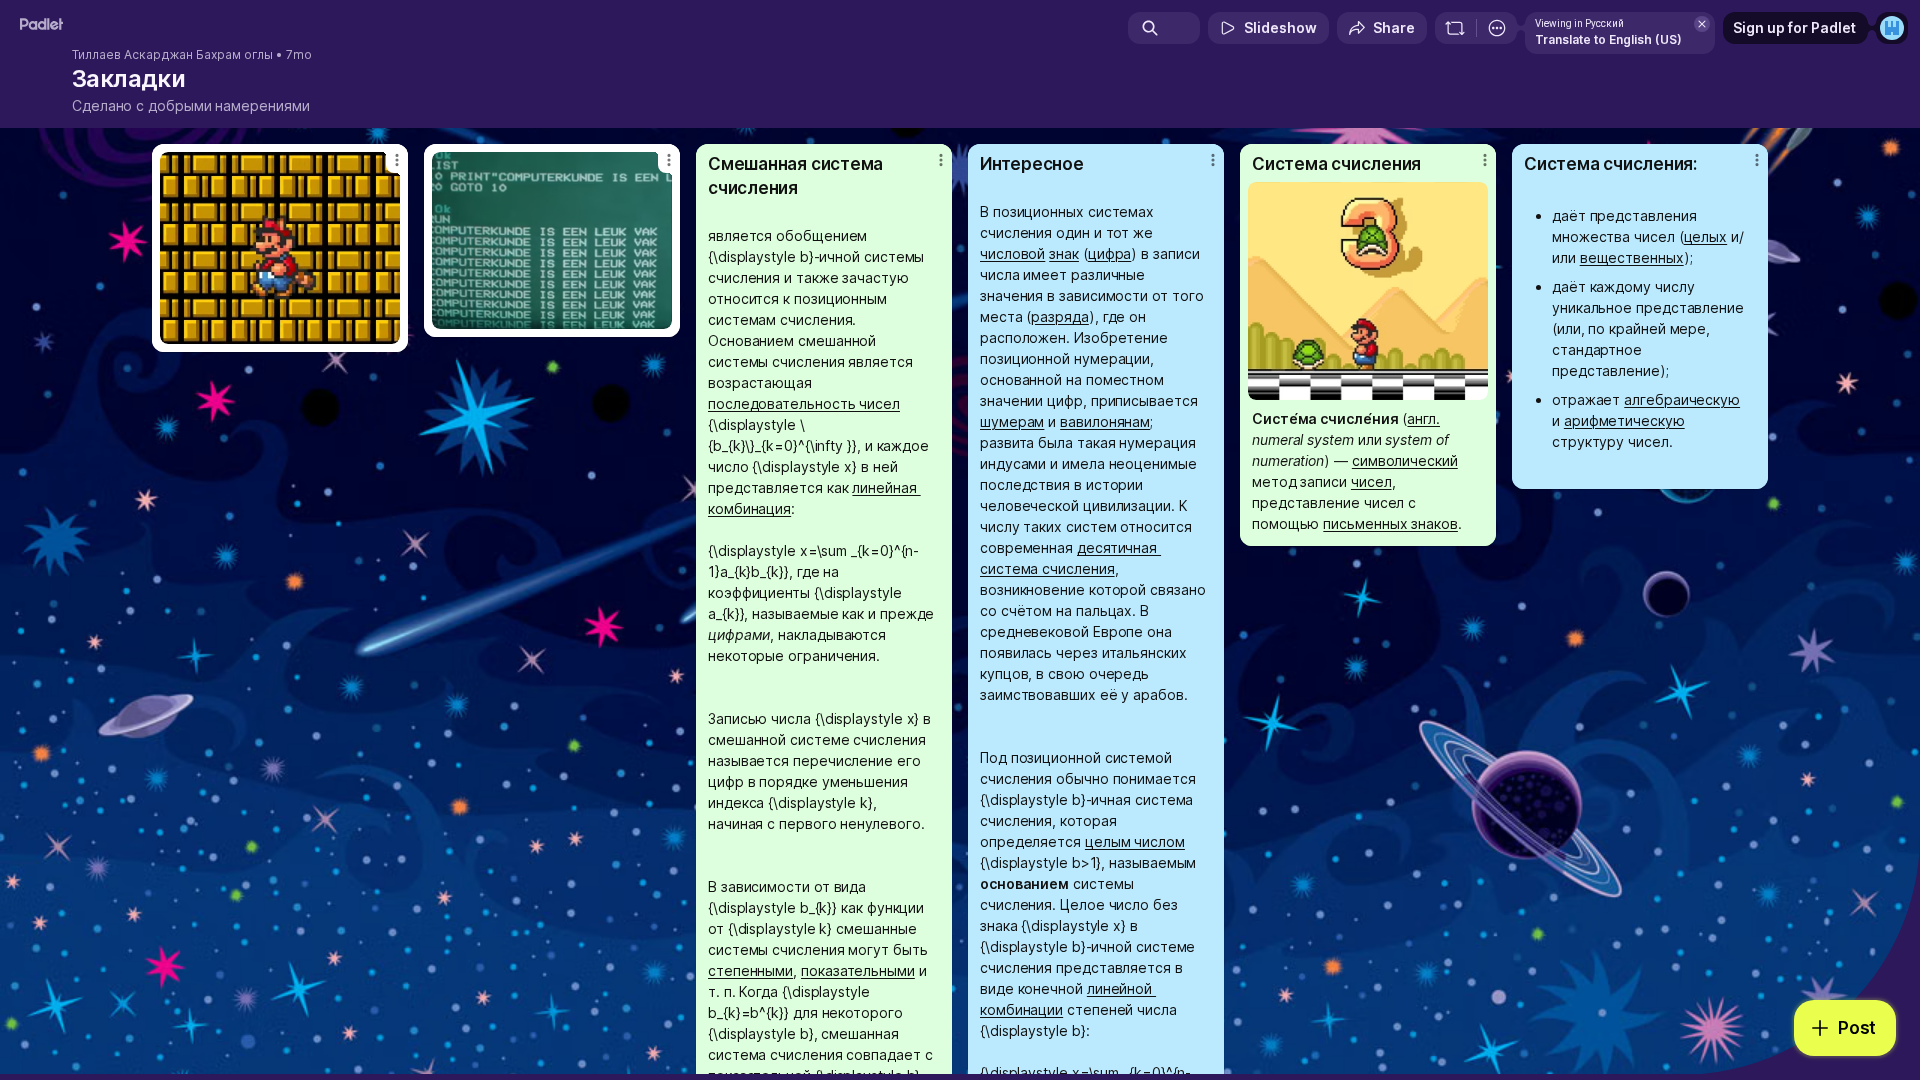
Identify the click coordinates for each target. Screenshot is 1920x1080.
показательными (858, 970)
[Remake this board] (1455, 28)
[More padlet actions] (1497, 28)
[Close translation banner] (1702, 24)
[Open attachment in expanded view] (280, 248)
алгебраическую (1682, 399)
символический (1405, 460)
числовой (1012, 253)
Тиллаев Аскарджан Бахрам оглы (172, 55)
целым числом (1135, 841)
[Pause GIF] (384, 328)
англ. (1423, 418)
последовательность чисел (804, 403)
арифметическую (1624, 420)
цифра (1110, 253)
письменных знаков (1390, 523)
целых (1706, 236)
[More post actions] (397, 160)
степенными (750, 970)
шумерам (1012, 421)
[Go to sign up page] (1892, 28)
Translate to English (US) (1608, 39)
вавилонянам (1105, 421)
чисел (1371, 481)
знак (1064, 253)
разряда (1059, 316)
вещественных (1632, 257)
